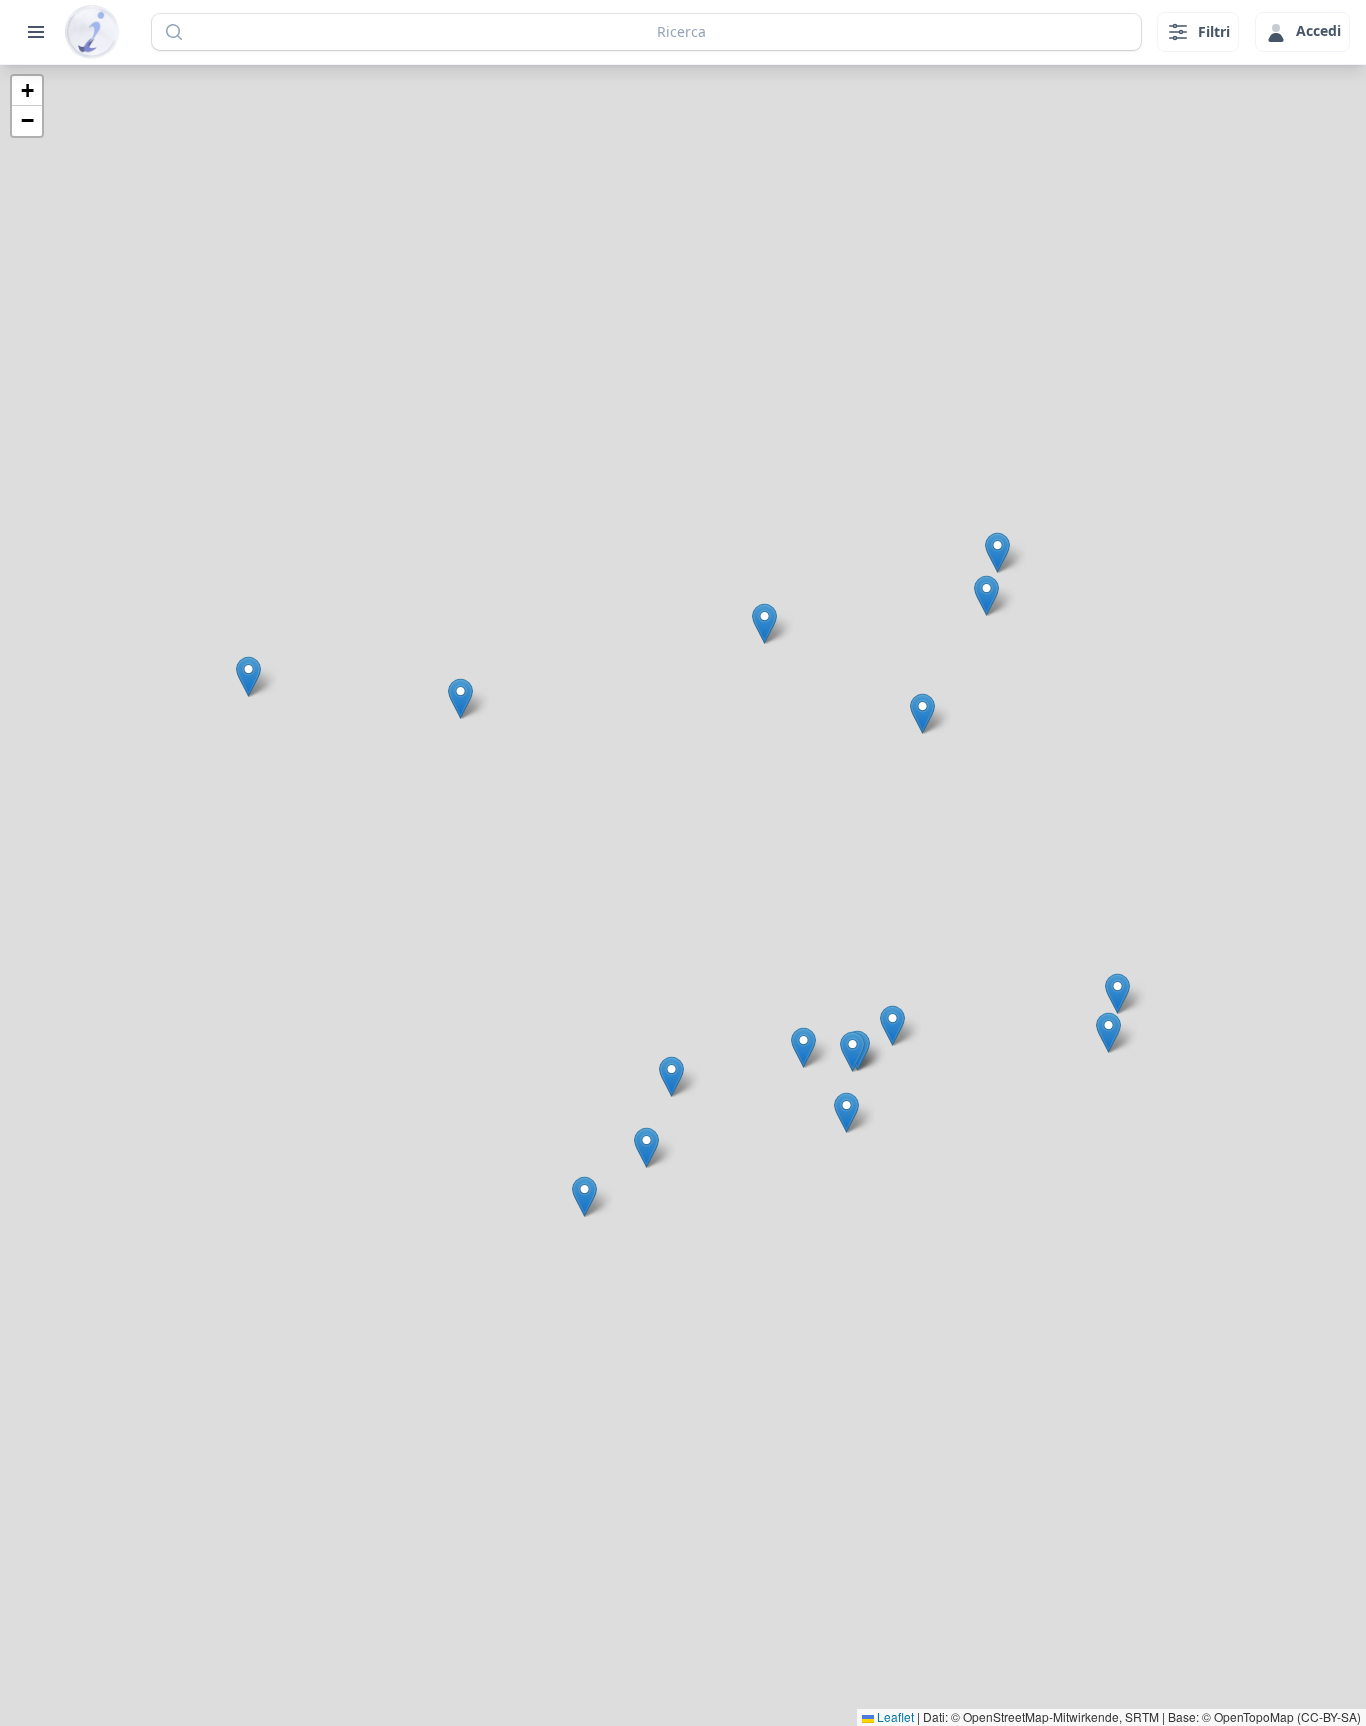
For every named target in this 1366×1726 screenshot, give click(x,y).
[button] (803, 1047)
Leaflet (894, 1716)
